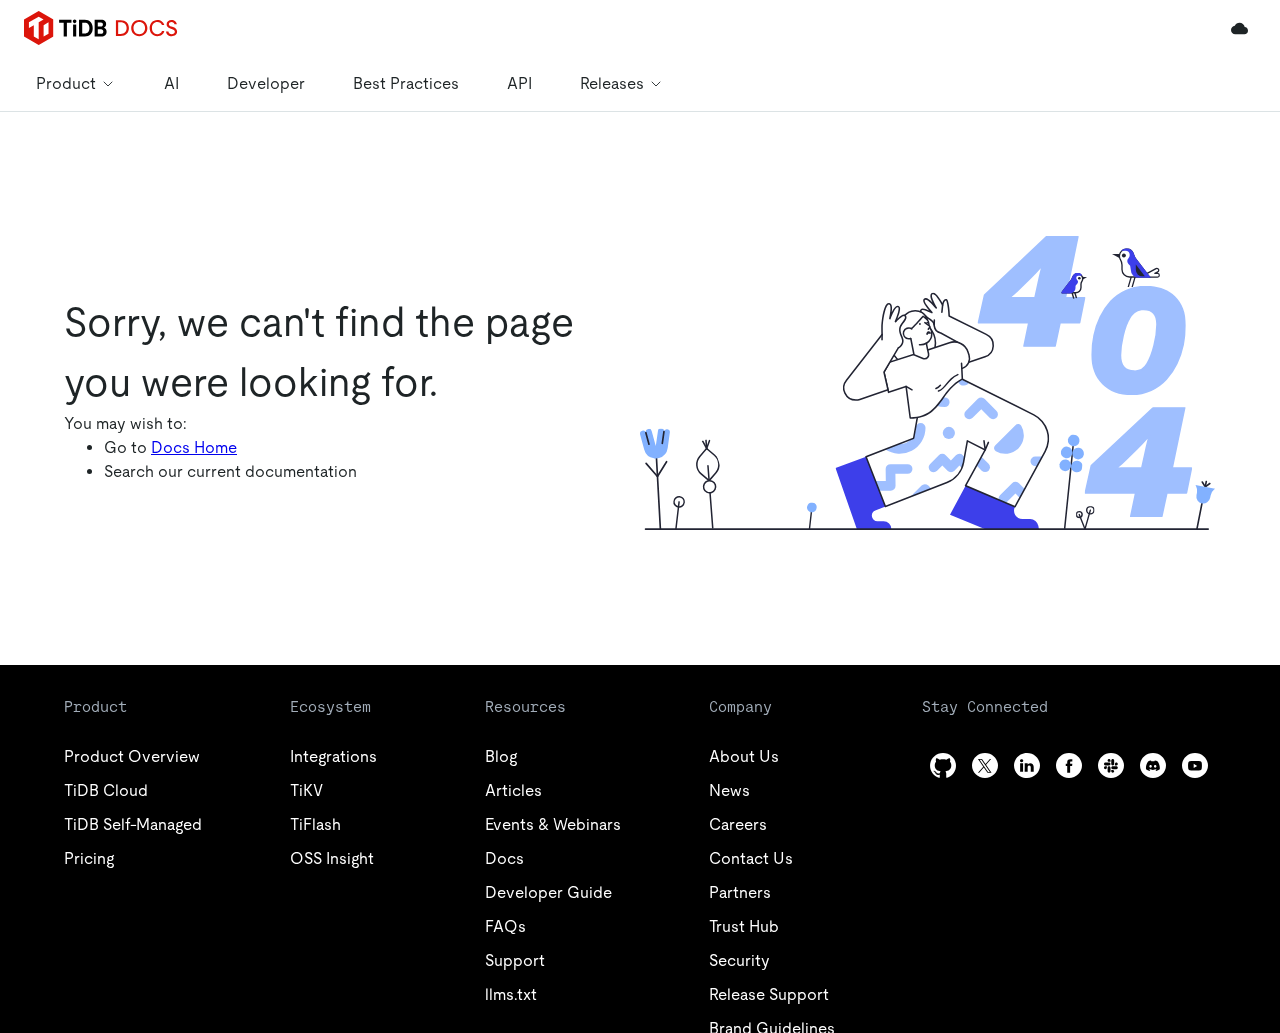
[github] (943, 765)
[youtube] (1195, 765)
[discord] (1153, 765)
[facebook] (1069, 765)
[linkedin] (1027, 765)
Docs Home (194, 447)
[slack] (1111, 765)
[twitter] (985, 765)
